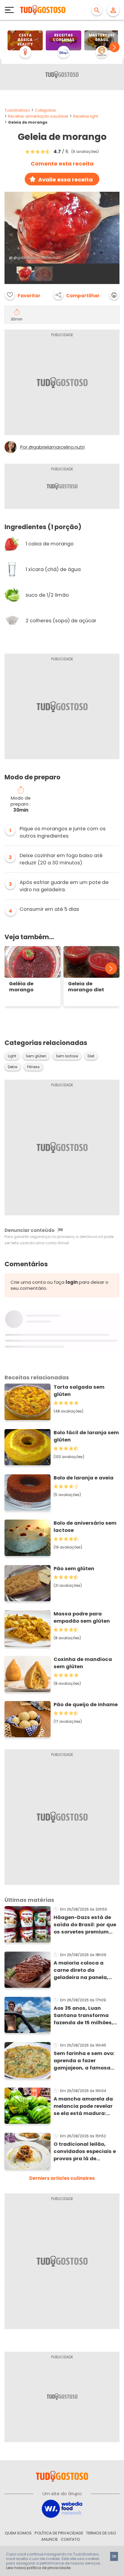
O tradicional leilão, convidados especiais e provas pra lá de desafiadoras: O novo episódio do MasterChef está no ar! (85, 2151)
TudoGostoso (17, 110)
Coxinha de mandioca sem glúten (83, 1663)
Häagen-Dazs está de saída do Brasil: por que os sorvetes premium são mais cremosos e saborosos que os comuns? (85, 1925)
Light (12, 1056)
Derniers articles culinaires (62, 2178)
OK (114, 2556)
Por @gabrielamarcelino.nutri (52, 447)
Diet (91, 1056)
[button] (114, 47)
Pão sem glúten (74, 1569)
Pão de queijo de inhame (86, 1705)
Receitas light (86, 116)
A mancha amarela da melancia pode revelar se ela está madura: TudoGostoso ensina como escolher (83, 2106)
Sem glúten (36, 1056)
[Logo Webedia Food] (62, 2508)
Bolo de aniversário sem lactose (85, 1527)
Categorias (45, 110)
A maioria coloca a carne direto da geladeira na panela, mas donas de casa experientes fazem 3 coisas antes (81, 1970)
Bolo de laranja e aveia (84, 1478)
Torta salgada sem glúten (79, 1391)
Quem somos (18, 2533)
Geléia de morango (21, 987)
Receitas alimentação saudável (38, 116)
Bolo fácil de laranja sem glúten (86, 1436)
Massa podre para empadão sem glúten (82, 1617)
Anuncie (50, 2539)
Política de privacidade (59, 2533)
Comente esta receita (62, 164)
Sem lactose (67, 1056)
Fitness (33, 1067)
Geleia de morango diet (86, 987)
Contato (70, 2539)
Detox (13, 1067)
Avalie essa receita (65, 180)
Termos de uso (101, 2533)
